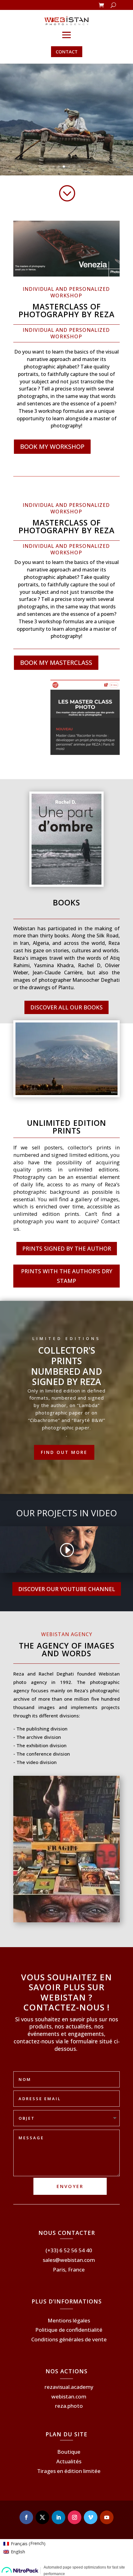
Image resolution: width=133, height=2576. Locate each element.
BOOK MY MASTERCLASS (56, 663)
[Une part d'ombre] (67, 883)
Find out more (64, 1452)
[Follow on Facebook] (26, 2517)
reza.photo (69, 2406)
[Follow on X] (42, 2517)
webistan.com (69, 2396)
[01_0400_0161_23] (66, 1093)
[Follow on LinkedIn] (58, 2517)
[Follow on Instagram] (75, 2517)
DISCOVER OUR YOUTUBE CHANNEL (67, 1589)
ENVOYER (70, 2186)
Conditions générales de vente (69, 2339)
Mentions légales (69, 2320)
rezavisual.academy (69, 2387)
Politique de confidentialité (69, 2330)
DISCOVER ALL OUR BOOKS (66, 1007)
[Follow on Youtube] (107, 2517)
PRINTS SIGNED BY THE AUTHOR (67, 1248)
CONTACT (67, 52)
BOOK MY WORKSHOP (52, 447)
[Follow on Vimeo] (91, 2517)
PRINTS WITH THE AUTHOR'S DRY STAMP (67, 1276)
